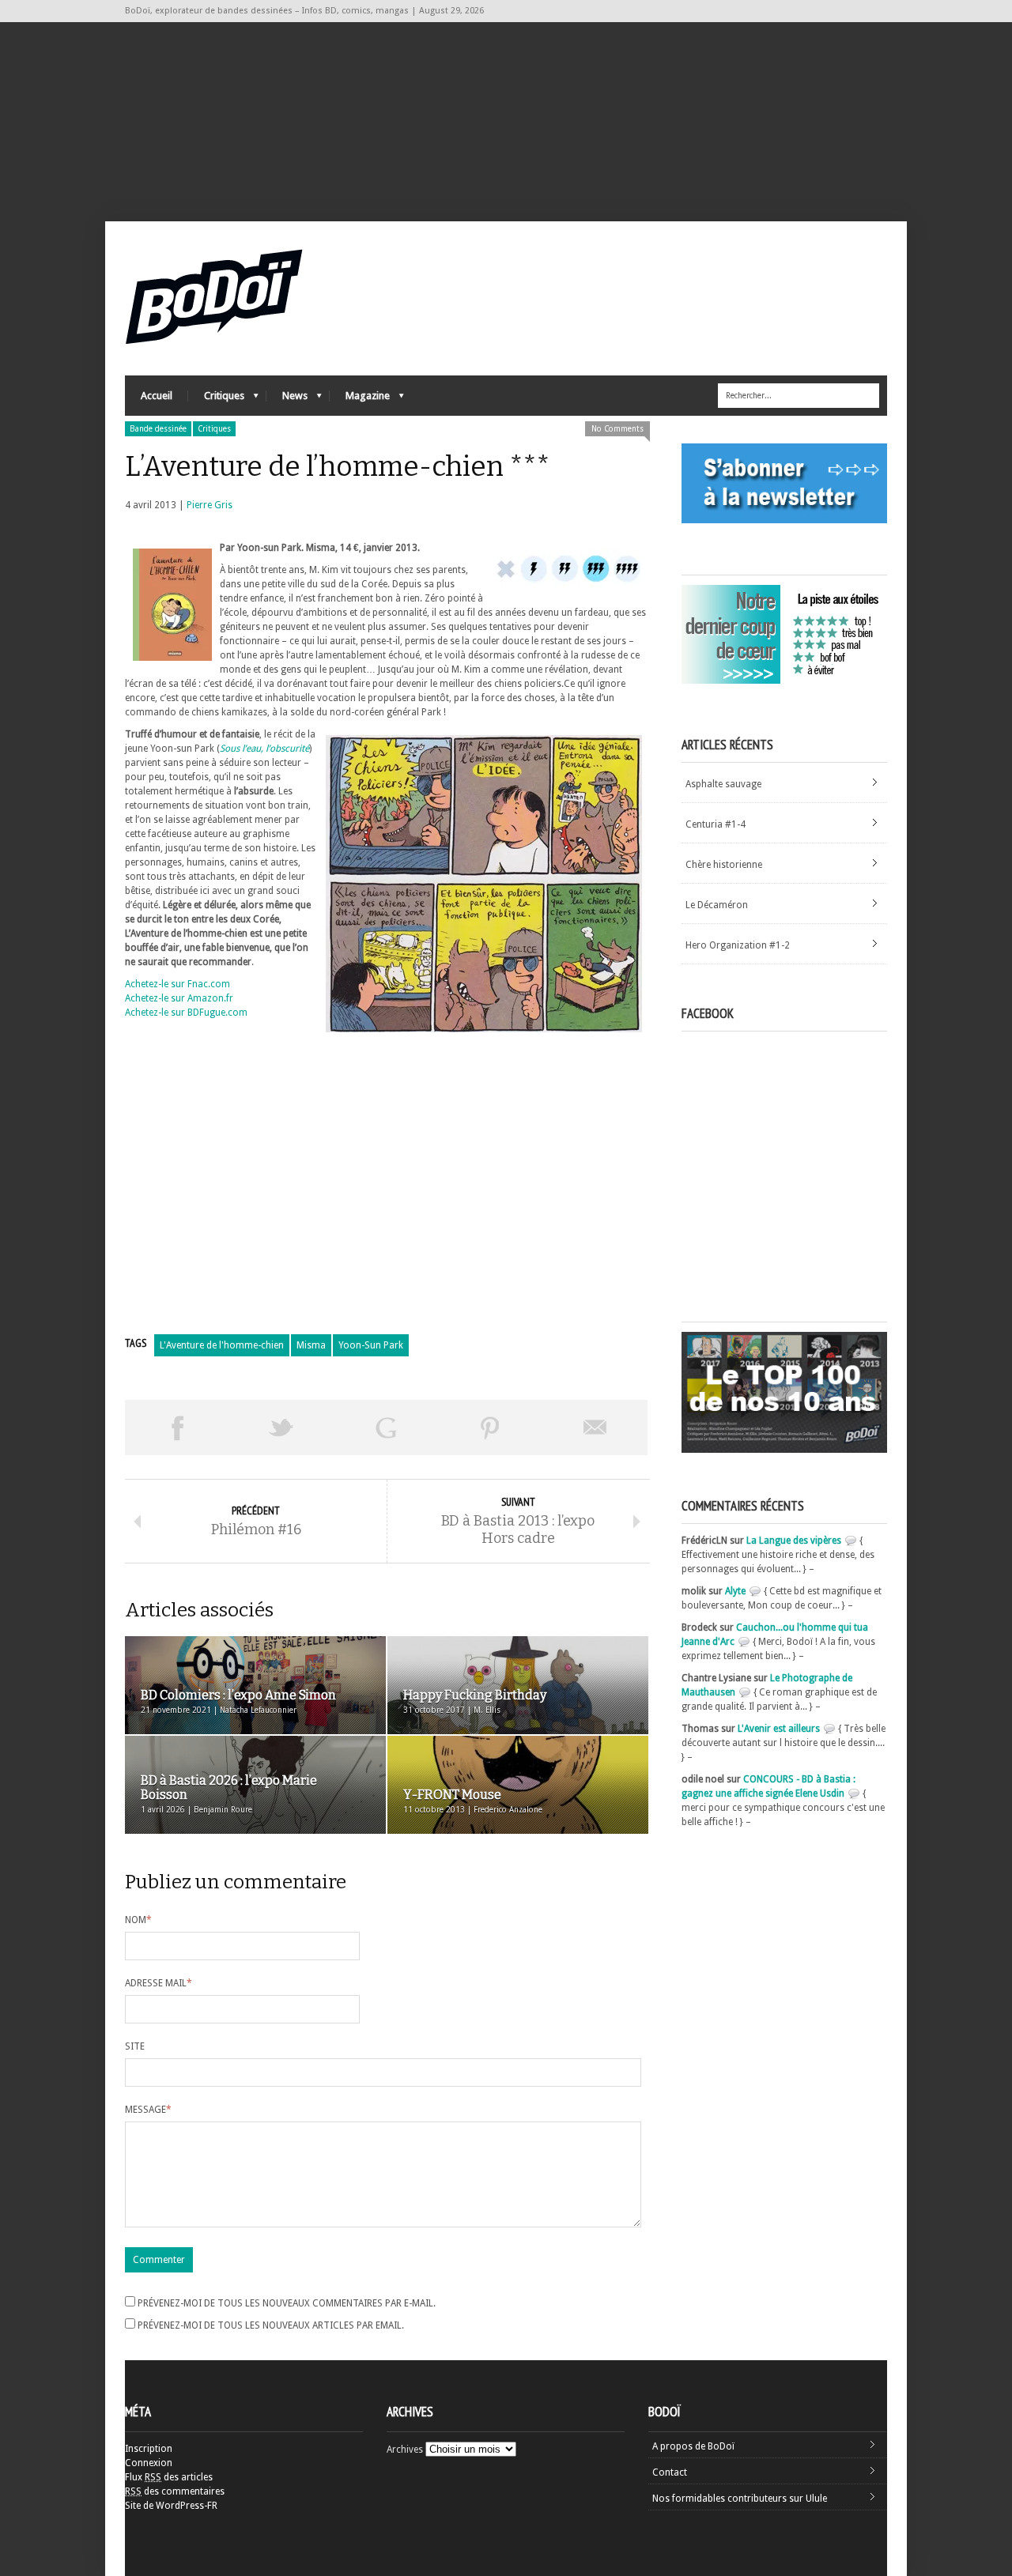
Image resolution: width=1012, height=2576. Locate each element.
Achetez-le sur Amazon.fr (179, 998)
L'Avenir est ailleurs (779, 1729)
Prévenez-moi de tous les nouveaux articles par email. (271, 2325)
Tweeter (281, 1428)
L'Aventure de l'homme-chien (222, 1345)
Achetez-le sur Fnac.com (177, 984)
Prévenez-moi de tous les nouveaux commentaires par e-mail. (287, 2303)
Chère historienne (724, 865)
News (287, 400)
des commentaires (175, 2491)
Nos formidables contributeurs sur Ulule (740, 2499)
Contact (670, 2472)
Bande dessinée (158, 429)
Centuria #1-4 (716, 824)
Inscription (149, 2449)
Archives (405, 2450)
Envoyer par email (595, 1428)
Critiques (216, 400)
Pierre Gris (210, 505)
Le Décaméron (717, 905)
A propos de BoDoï (693, 2446)
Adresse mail (159, 1983)
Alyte (735, 1591)
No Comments (617, 429)
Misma (311, 1345)
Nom (138, 1920)
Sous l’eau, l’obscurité (264, 749)
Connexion (149, 2463)
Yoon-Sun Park (371, 1345)
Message (148, 2110)
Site (135, 2046)
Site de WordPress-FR (171, 2506)
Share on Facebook (177, 1428)
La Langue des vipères (794, 1541)
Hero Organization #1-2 (738, 945)
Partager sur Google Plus (386, 1428)
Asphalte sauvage (723, 784)
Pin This (490, 1428)
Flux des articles (169, 2477)
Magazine (360, 400)
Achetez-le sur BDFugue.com (186, 1013)
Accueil (157, 396)
